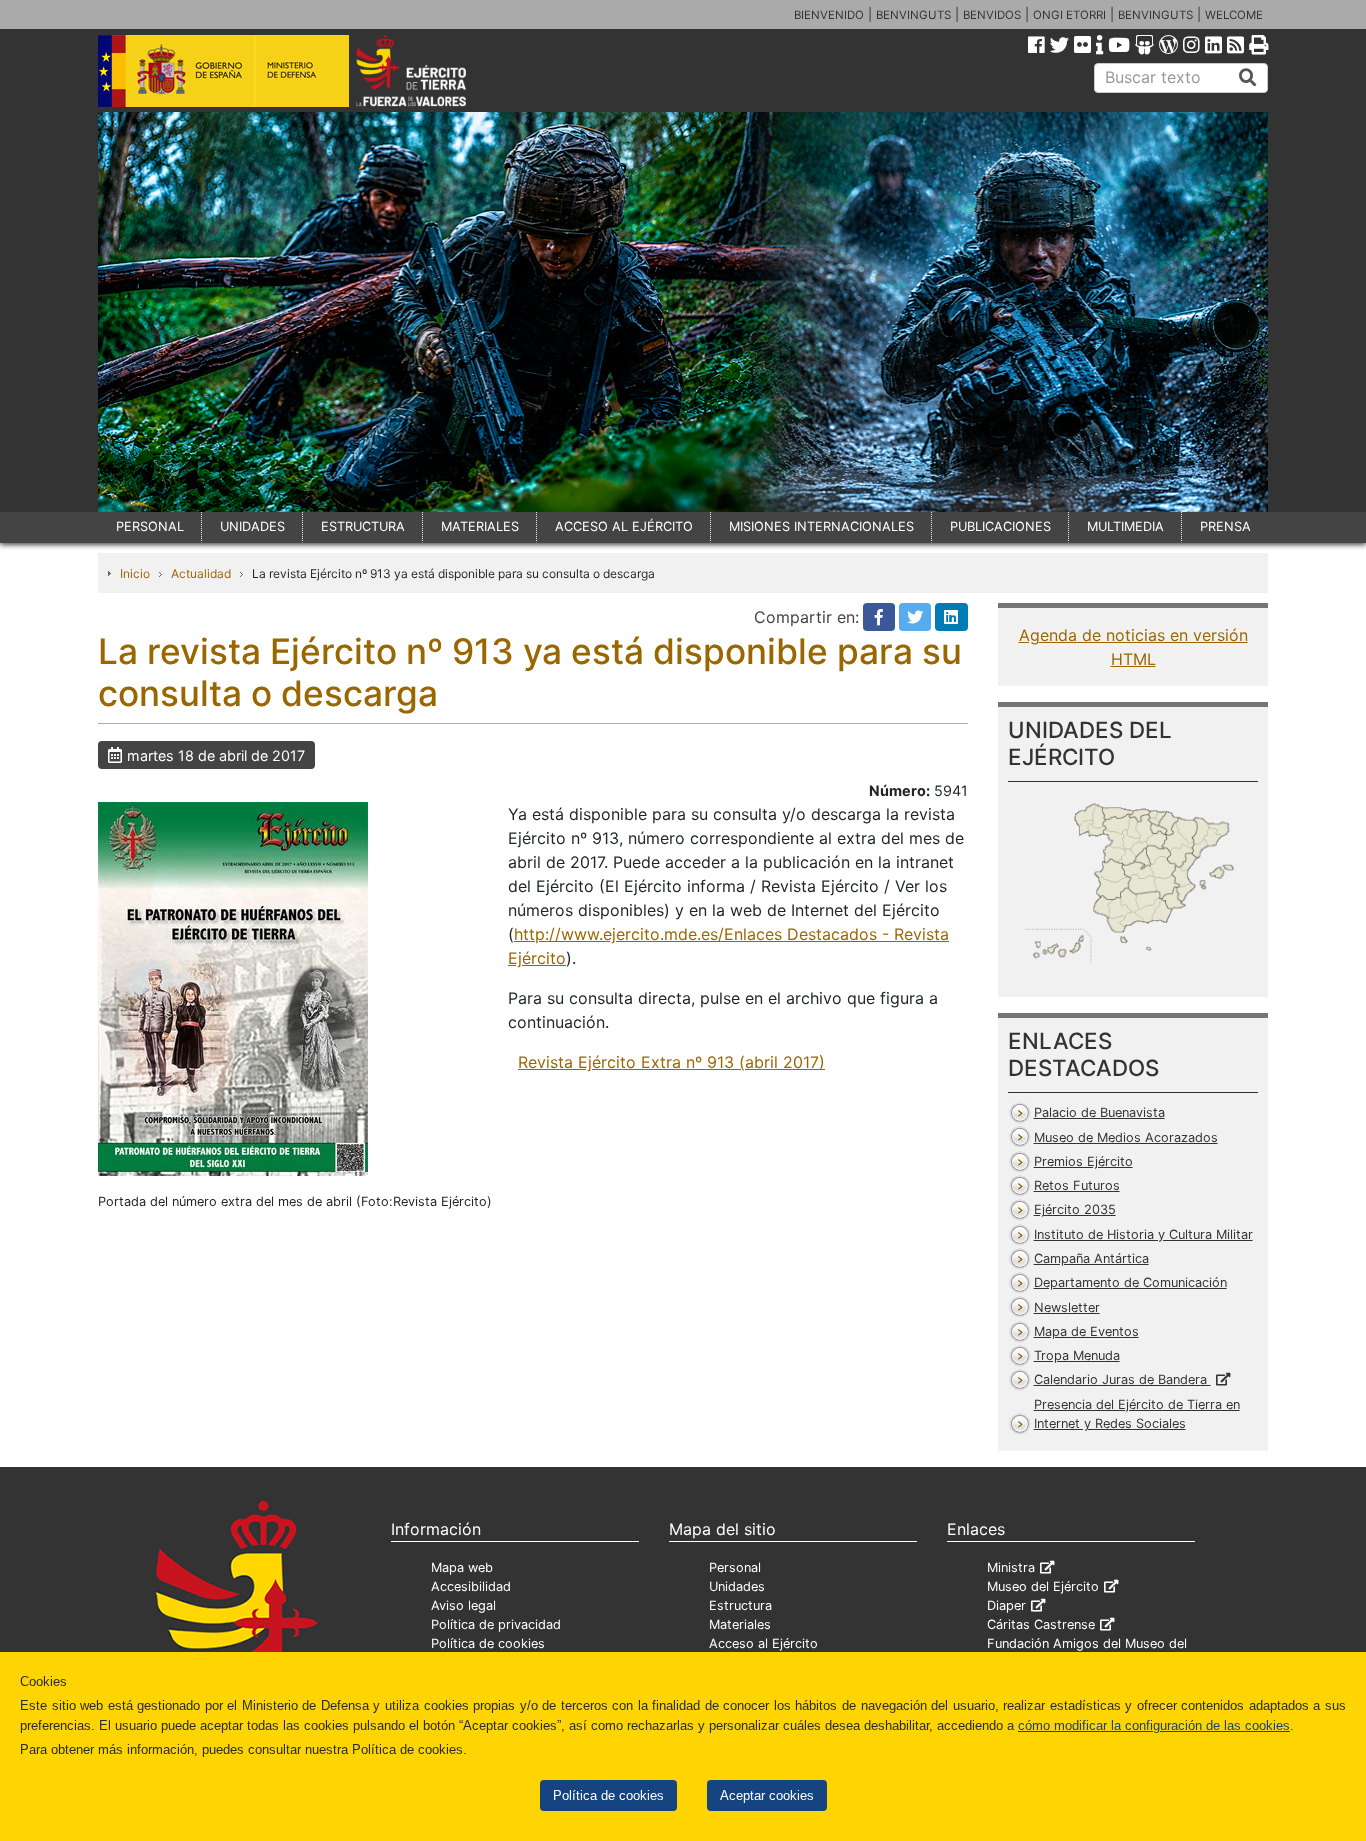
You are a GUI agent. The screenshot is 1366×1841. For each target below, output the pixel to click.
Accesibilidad (471, 1586)
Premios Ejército (1083, 1161)
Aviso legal (463, 1605)
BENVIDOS (992, 15)
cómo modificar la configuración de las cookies (1154, 1725)
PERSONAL (150, 526)
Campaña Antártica (1091, 1258)
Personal (735, 1567)
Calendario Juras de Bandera (1122, 1379)
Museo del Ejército (1043, 1586)
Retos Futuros (1077, 1185)
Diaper (1006, 1605)
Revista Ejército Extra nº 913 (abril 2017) (671, 1062)
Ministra (1011, 1567)
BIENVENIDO (829, 15)
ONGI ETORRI (1069, 15)
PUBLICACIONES (1000, 526)
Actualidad (201, 573)
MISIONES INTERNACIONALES (821, 526)
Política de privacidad (496, 1624)
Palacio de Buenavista (1099, 1112)
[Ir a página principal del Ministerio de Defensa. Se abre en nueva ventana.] (223, 69)
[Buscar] (1248, 78)
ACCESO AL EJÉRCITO (624, 526)
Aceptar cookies (767, 1795)
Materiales (740, 1624)
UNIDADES (252, 526)
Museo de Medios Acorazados (1126, 1137)
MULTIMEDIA (1125, 526)
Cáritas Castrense (1041, 1624)
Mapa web (462, 1567)
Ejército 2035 (1075, 1209)
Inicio (135, 573)
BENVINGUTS (913, 15)
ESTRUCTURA (363, 526)
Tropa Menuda (1077, 1355)
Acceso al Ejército (763, 1643)
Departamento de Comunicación (1130, 1282)
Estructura (740, 1605)
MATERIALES (480, 526)
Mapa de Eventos (1086, 1331)
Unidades (737, 1586)
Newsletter (1067, 1307)
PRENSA (1225, 526)
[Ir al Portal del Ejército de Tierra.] (434, 69)
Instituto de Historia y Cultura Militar (1143, 1234)
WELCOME (1234, 15)
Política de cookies (608, 1795)
